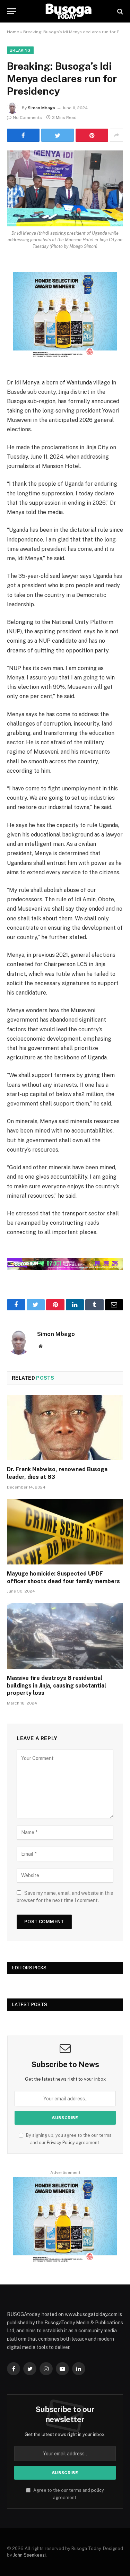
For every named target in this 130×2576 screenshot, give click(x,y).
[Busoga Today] (68, 11)
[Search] (119, 11)
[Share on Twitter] (58, 135)
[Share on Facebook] (23, 135)
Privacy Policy (61, 2143)
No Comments (27, 118)
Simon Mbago (41, 108)
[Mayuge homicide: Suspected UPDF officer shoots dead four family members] (65, 1532)
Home (13, 32)
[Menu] (11, 11)
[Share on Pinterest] (92, 135)
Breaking (20, 50)
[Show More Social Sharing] (116, 135)
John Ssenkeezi (29, 2555)
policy (98, 2490)
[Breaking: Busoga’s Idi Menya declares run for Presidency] (65, 188)
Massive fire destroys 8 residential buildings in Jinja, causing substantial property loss (57, 1686)
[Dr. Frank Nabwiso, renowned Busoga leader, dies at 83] (65, 1428)
